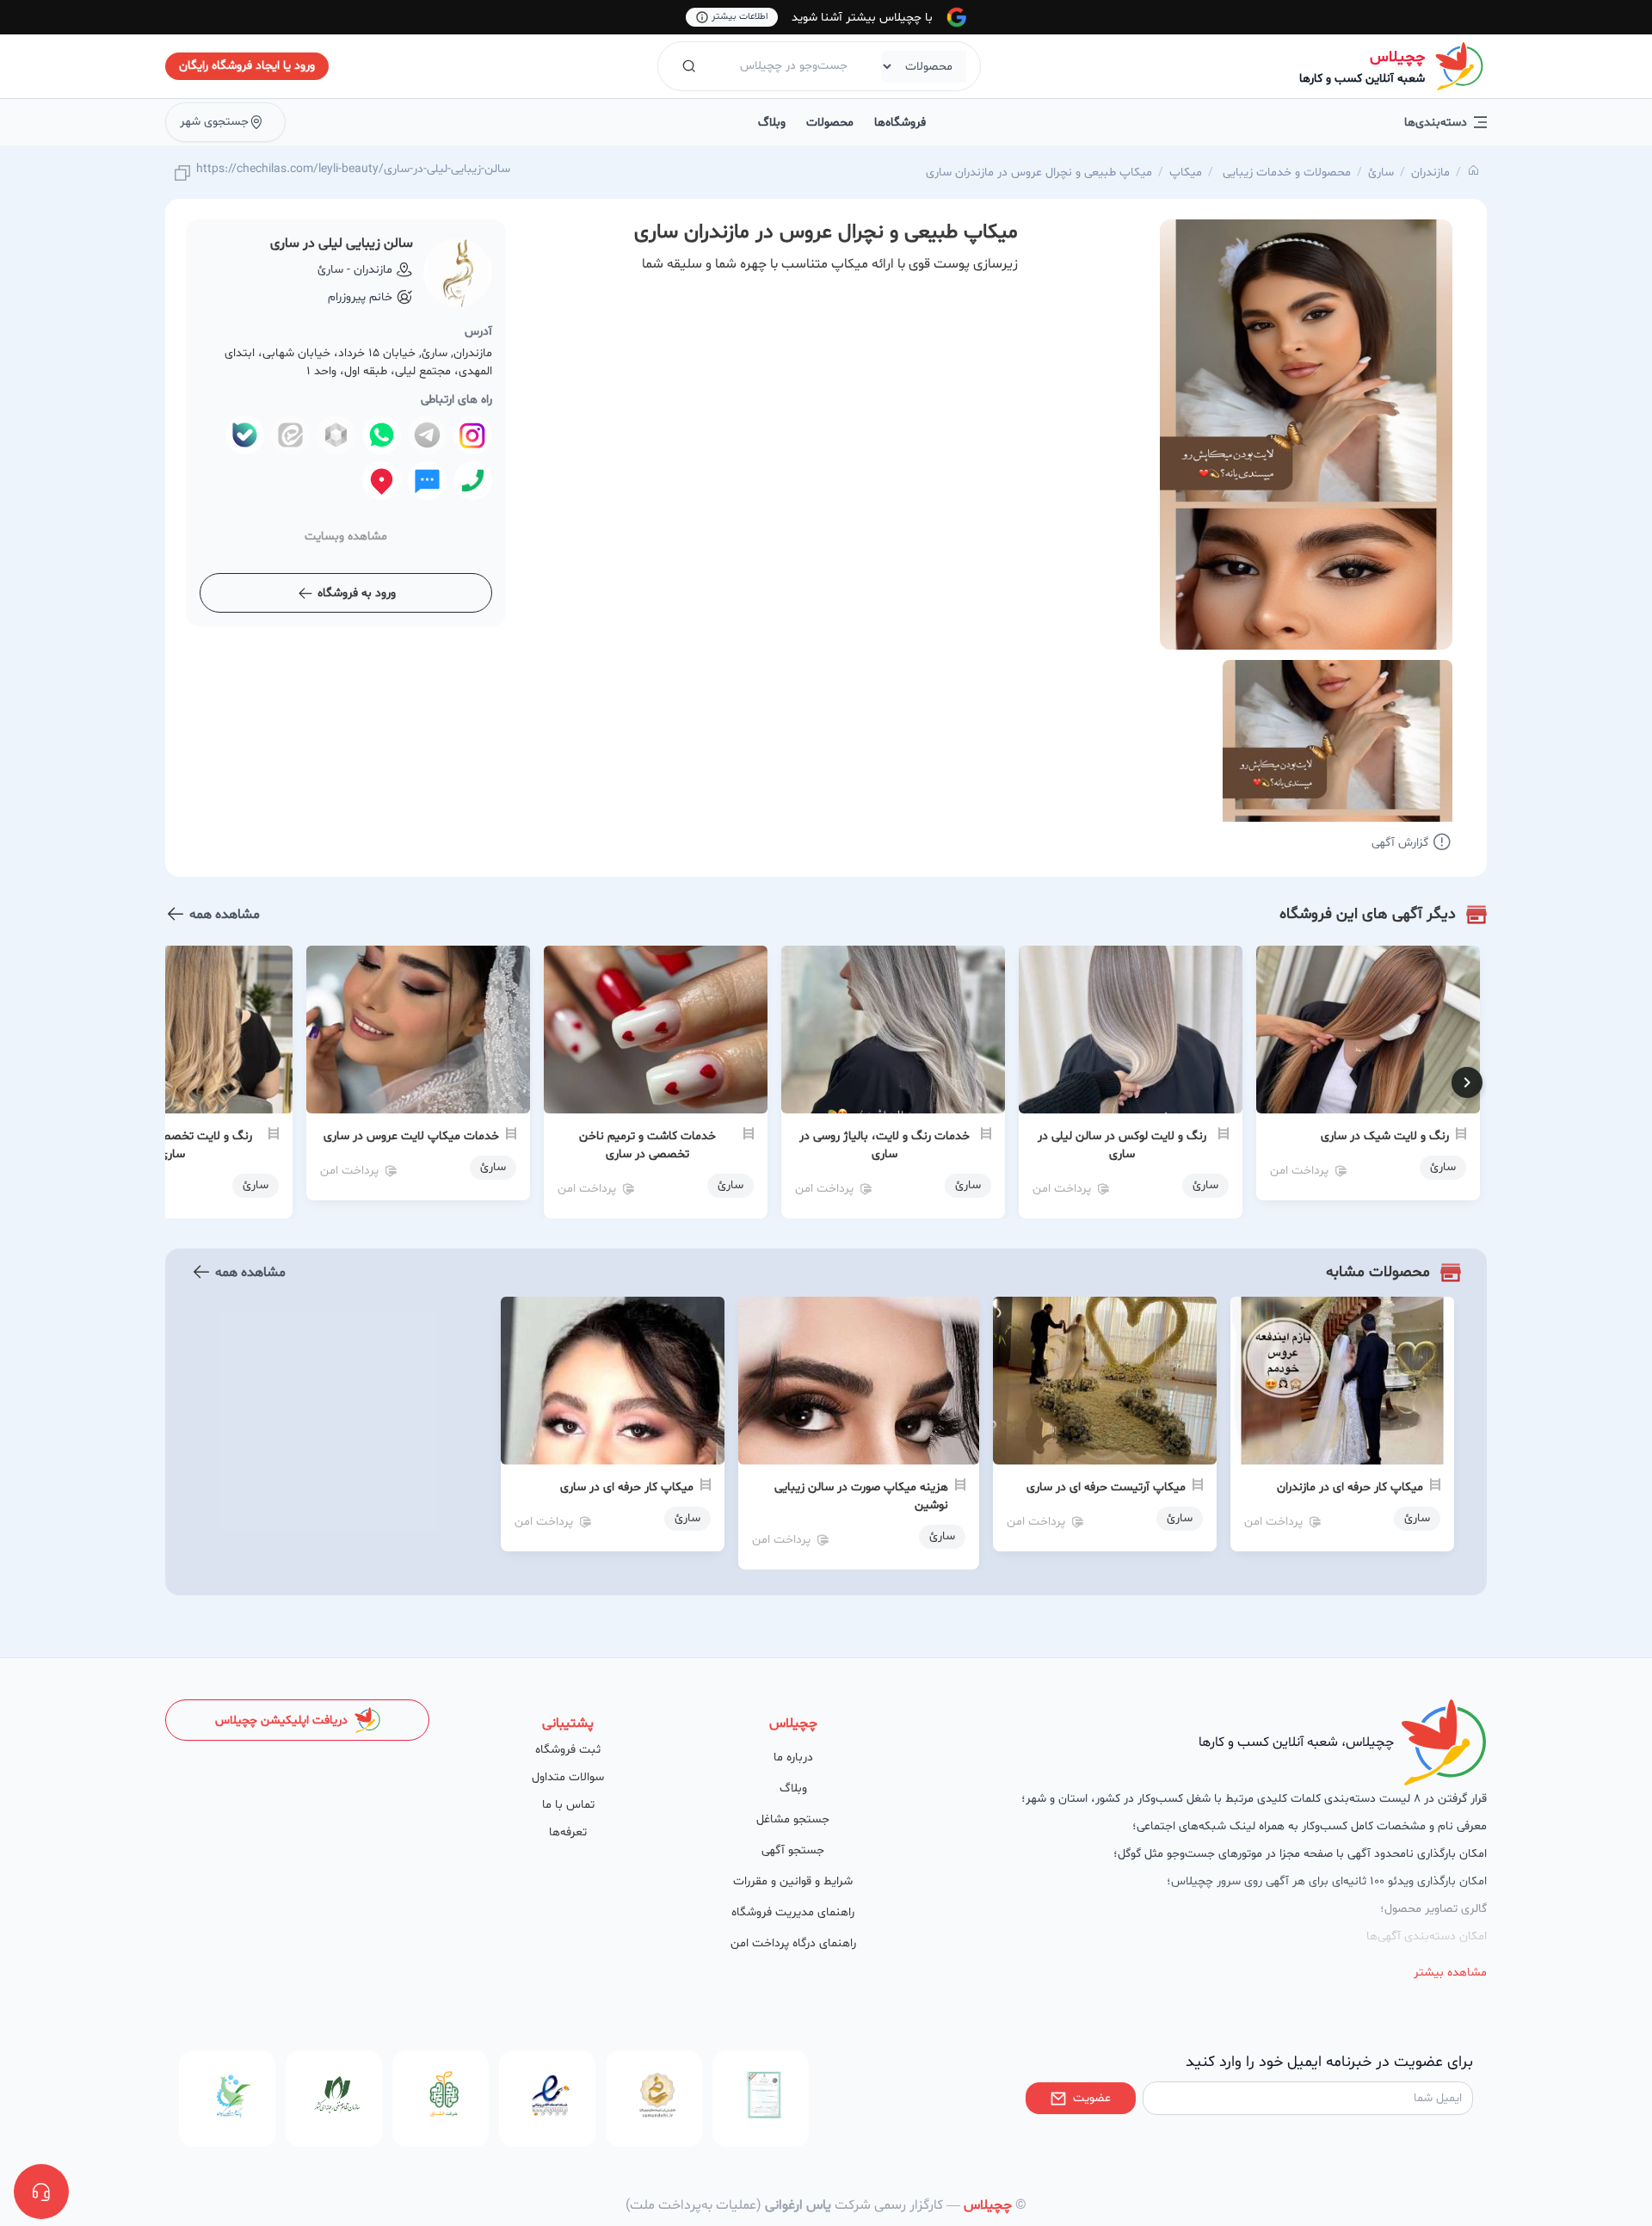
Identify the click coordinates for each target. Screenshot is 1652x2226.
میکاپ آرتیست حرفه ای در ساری (1106, 1487)
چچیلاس (1397, 57)
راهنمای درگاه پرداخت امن (793, 1943)
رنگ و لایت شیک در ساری (1385, 1136)
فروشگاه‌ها (900, 123)
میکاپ (1186, 173)
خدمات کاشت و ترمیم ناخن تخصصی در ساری (647, 1145)
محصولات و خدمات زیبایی (1285, 173)
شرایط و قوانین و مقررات (793, 1881)
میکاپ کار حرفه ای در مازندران (1350, 1487)
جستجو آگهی (793, 1850)
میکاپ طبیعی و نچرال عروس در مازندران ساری (1039, 173)
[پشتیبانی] (41, 2192)
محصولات (830, 123)
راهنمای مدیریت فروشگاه (793, 1912)
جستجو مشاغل (793, 1819)
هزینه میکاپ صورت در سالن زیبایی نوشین (861, 1496)
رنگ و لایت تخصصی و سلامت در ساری (173, 1145)
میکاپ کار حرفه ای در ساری (627, 1487)
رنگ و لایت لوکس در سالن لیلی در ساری (1122, 1145)
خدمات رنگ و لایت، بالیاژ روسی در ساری (885, 1145)
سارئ (1381, 173)
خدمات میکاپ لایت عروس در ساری (411, 1136)
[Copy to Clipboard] (182, 174)
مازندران (1430, 173)
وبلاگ (772, 123)
